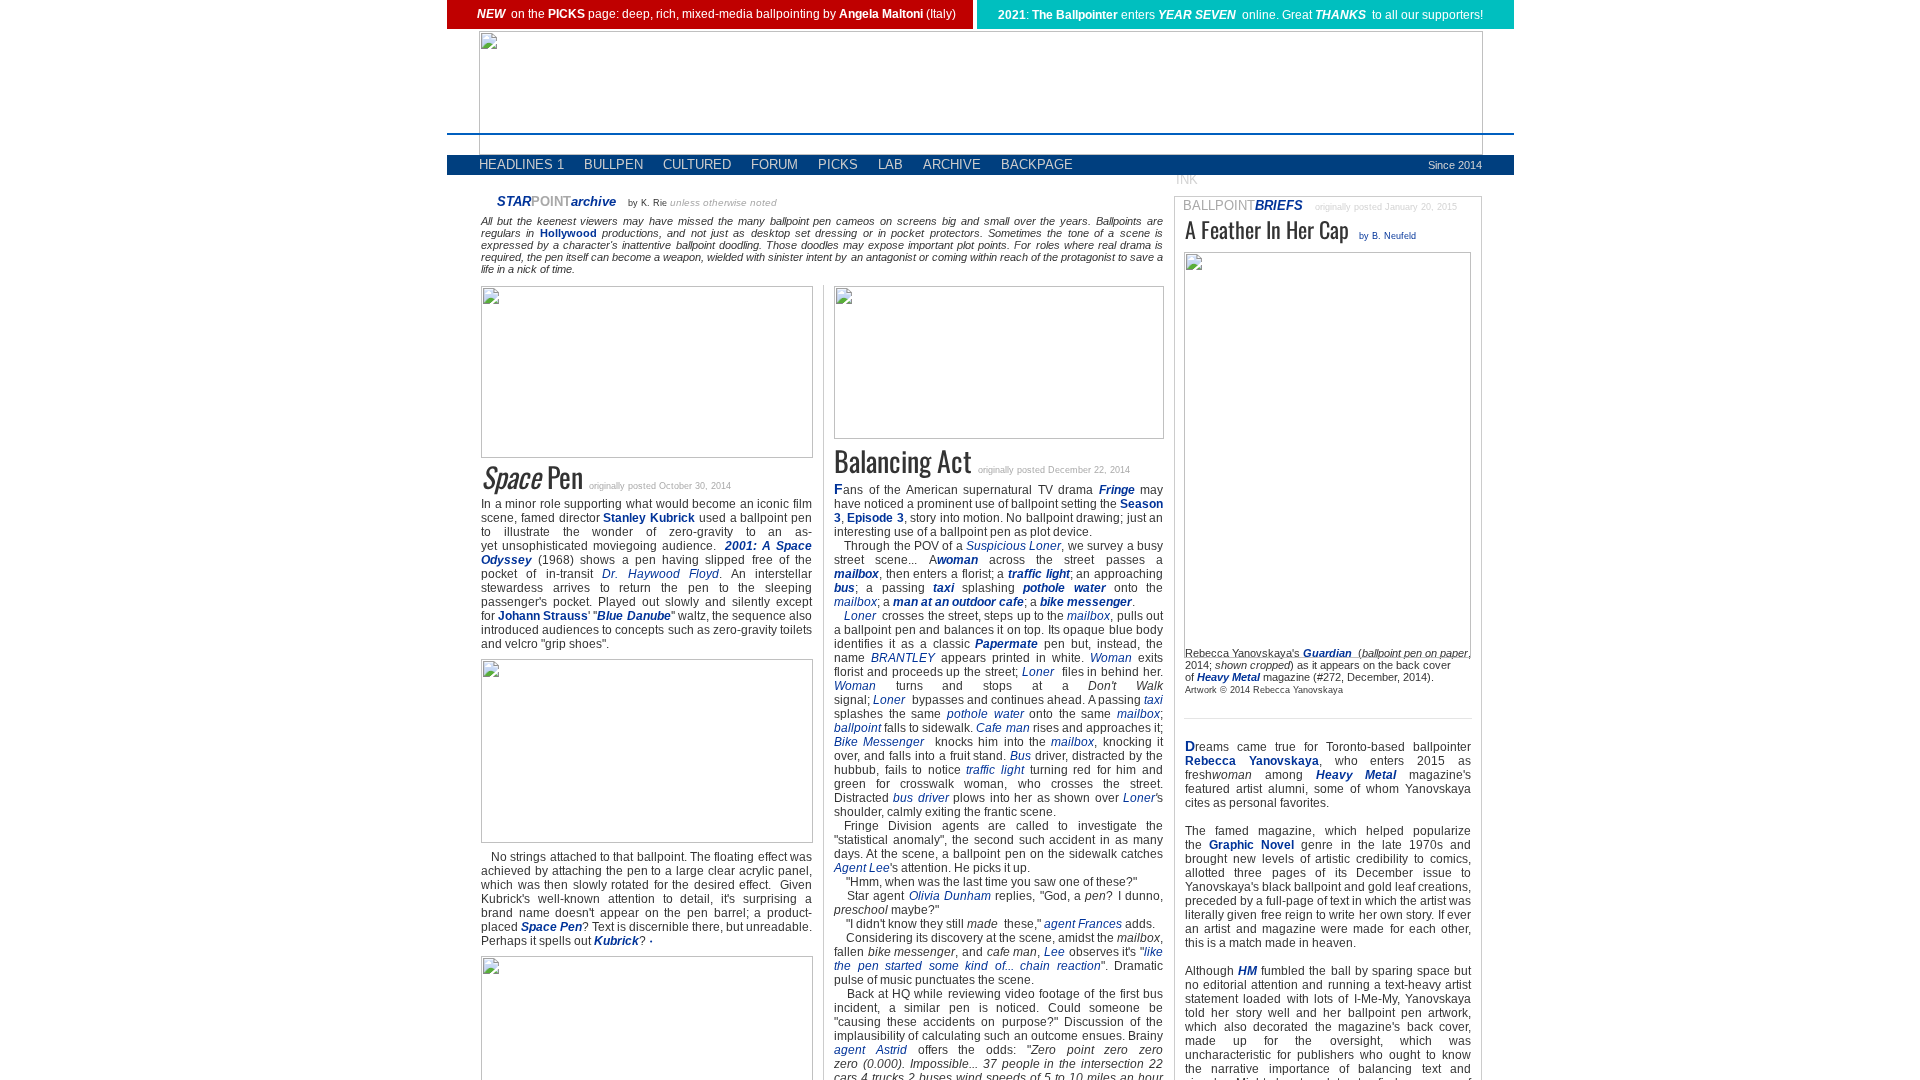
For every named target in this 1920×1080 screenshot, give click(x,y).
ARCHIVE (952, 164)
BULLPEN (613, 164)
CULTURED (697, 164)
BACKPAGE (1037, 164)
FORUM (774, 164)
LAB (890, 164)
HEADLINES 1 (521, 164)
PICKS (838, 164)
